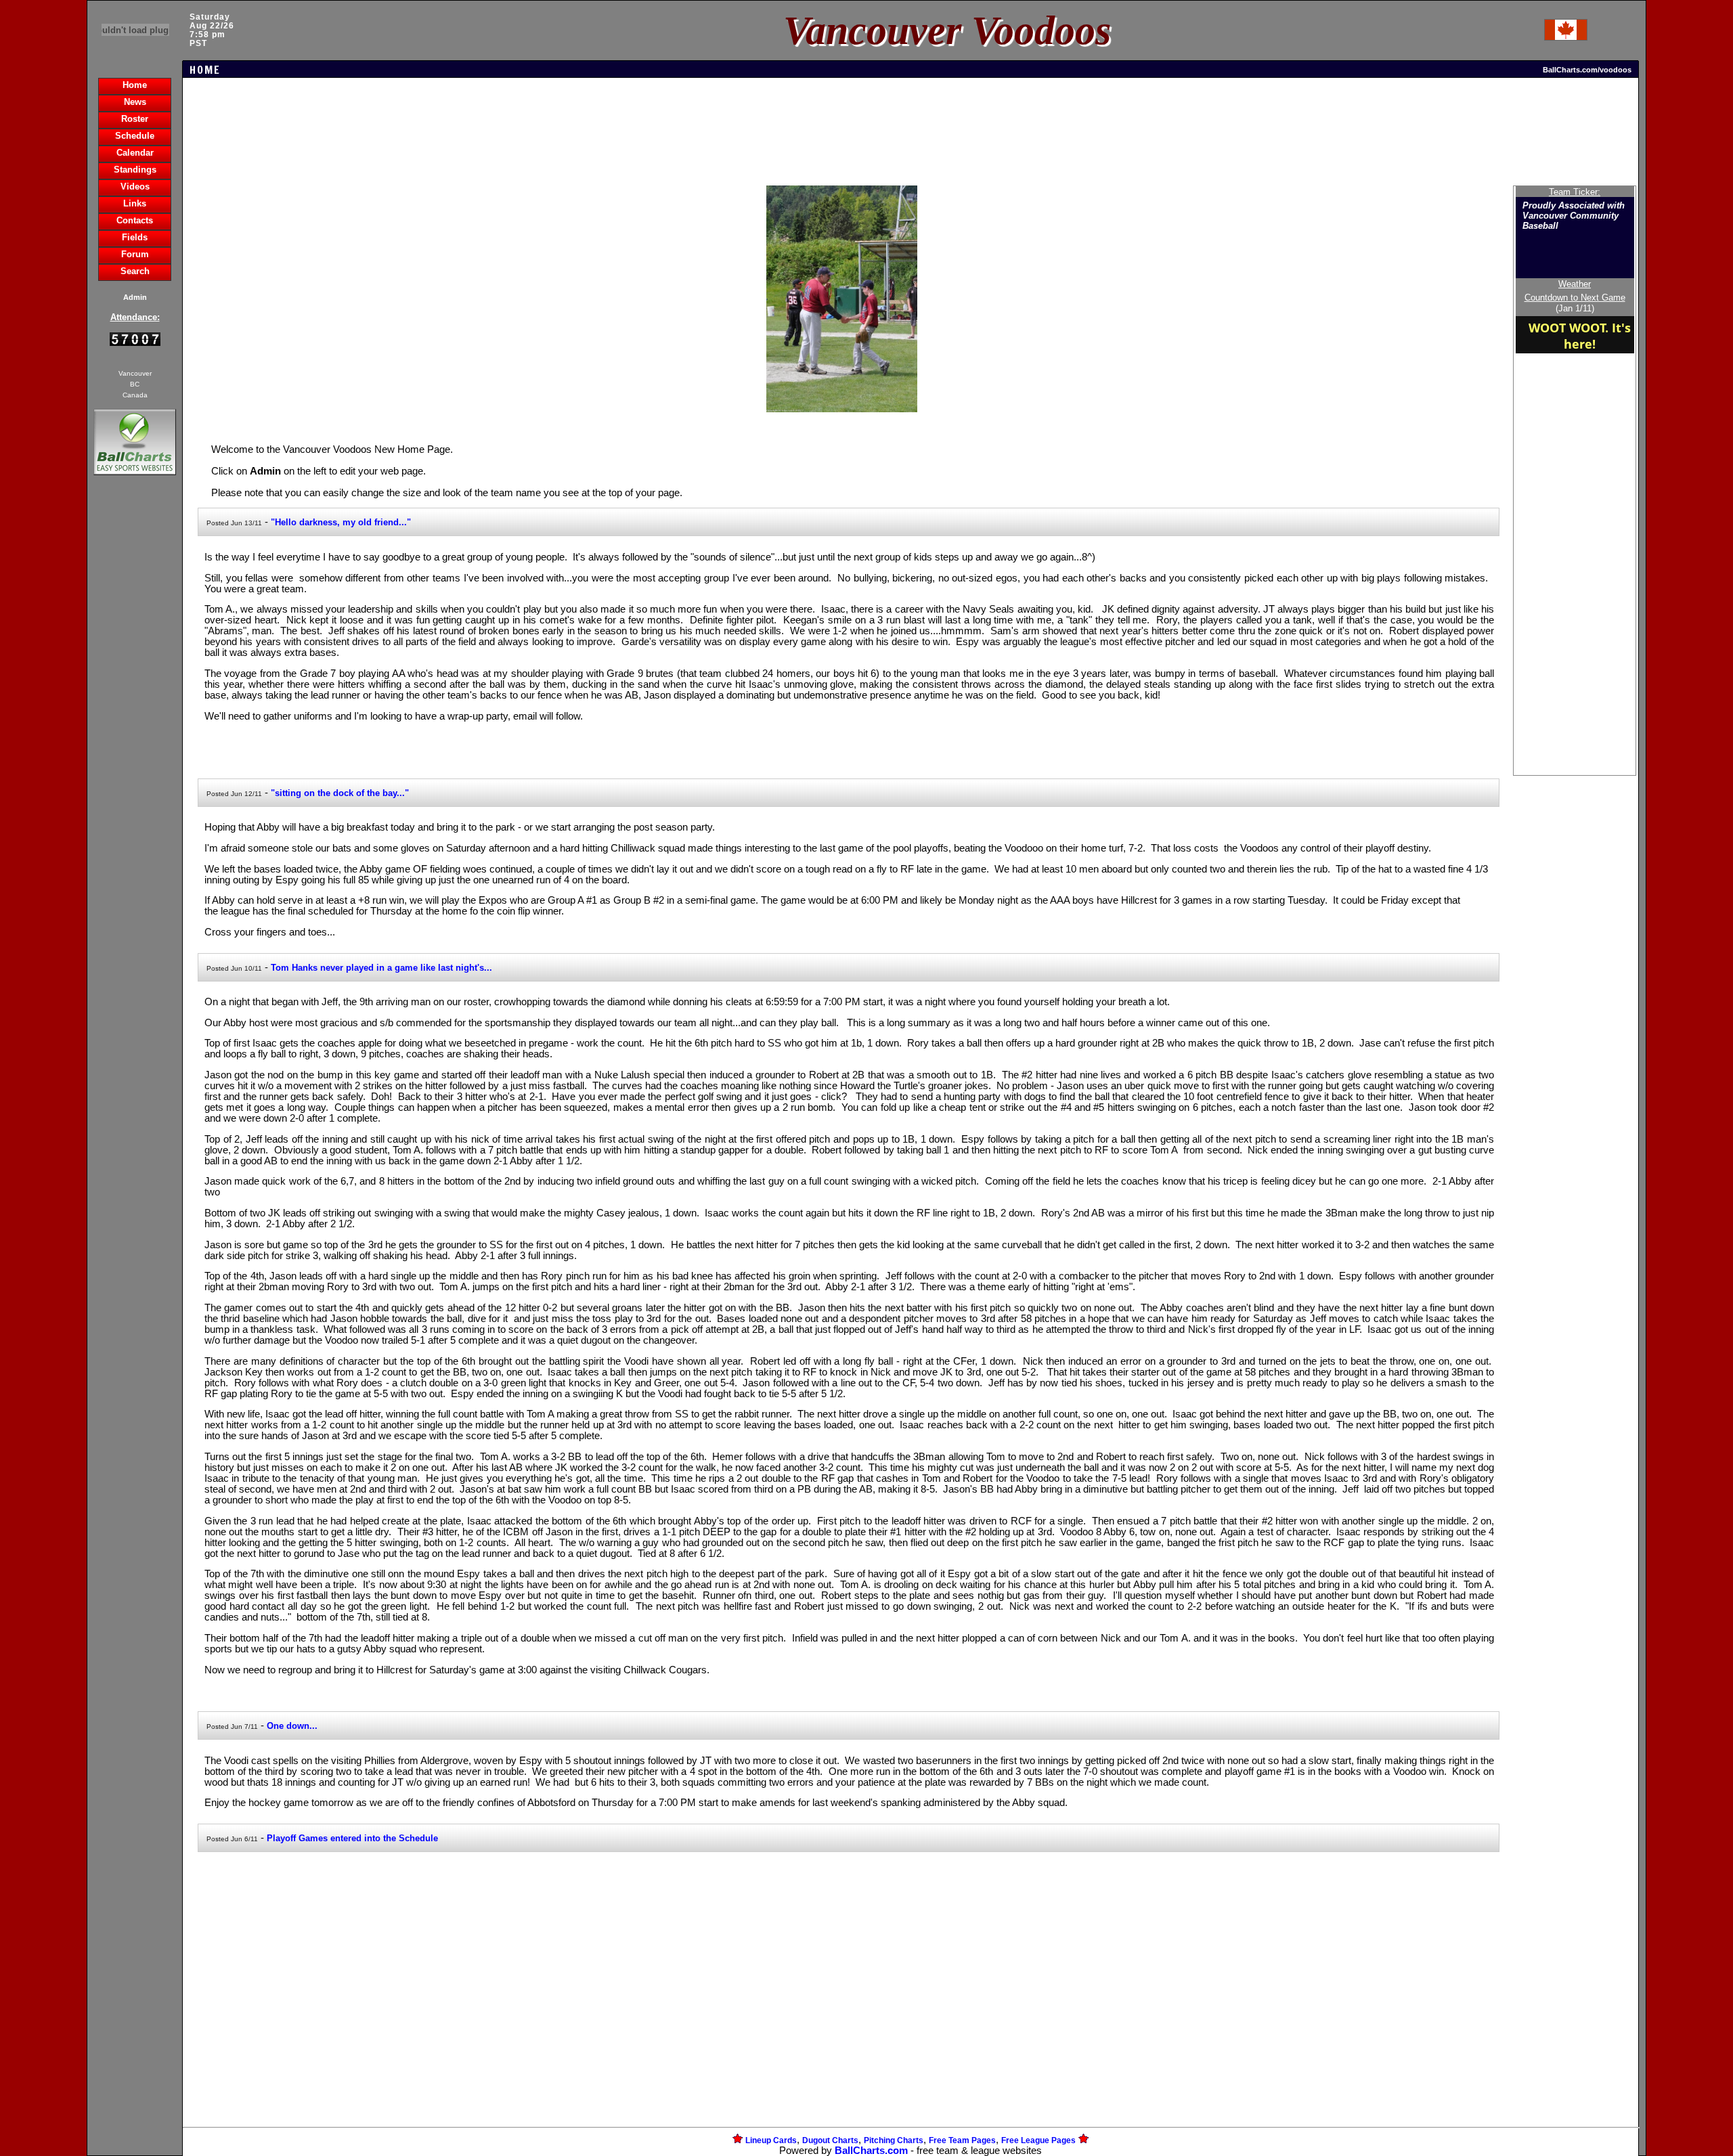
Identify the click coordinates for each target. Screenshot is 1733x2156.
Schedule (135, 136)
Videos (135, 186)
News (135, 102)
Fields (135, 237)
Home (135, 85)
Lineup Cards (771, 2140)
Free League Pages (1038, 2140)
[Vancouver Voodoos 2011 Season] (842, 409)
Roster (135, 119)
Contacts (135, 220)
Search (135, 271)
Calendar (135, 153)
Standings (135, 170)
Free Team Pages (962, 2140)
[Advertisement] (135, 711)
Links (135, 203)
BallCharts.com (871, 2151)
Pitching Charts (894, 2140)
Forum (135, 254)
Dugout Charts (830, 2140)
